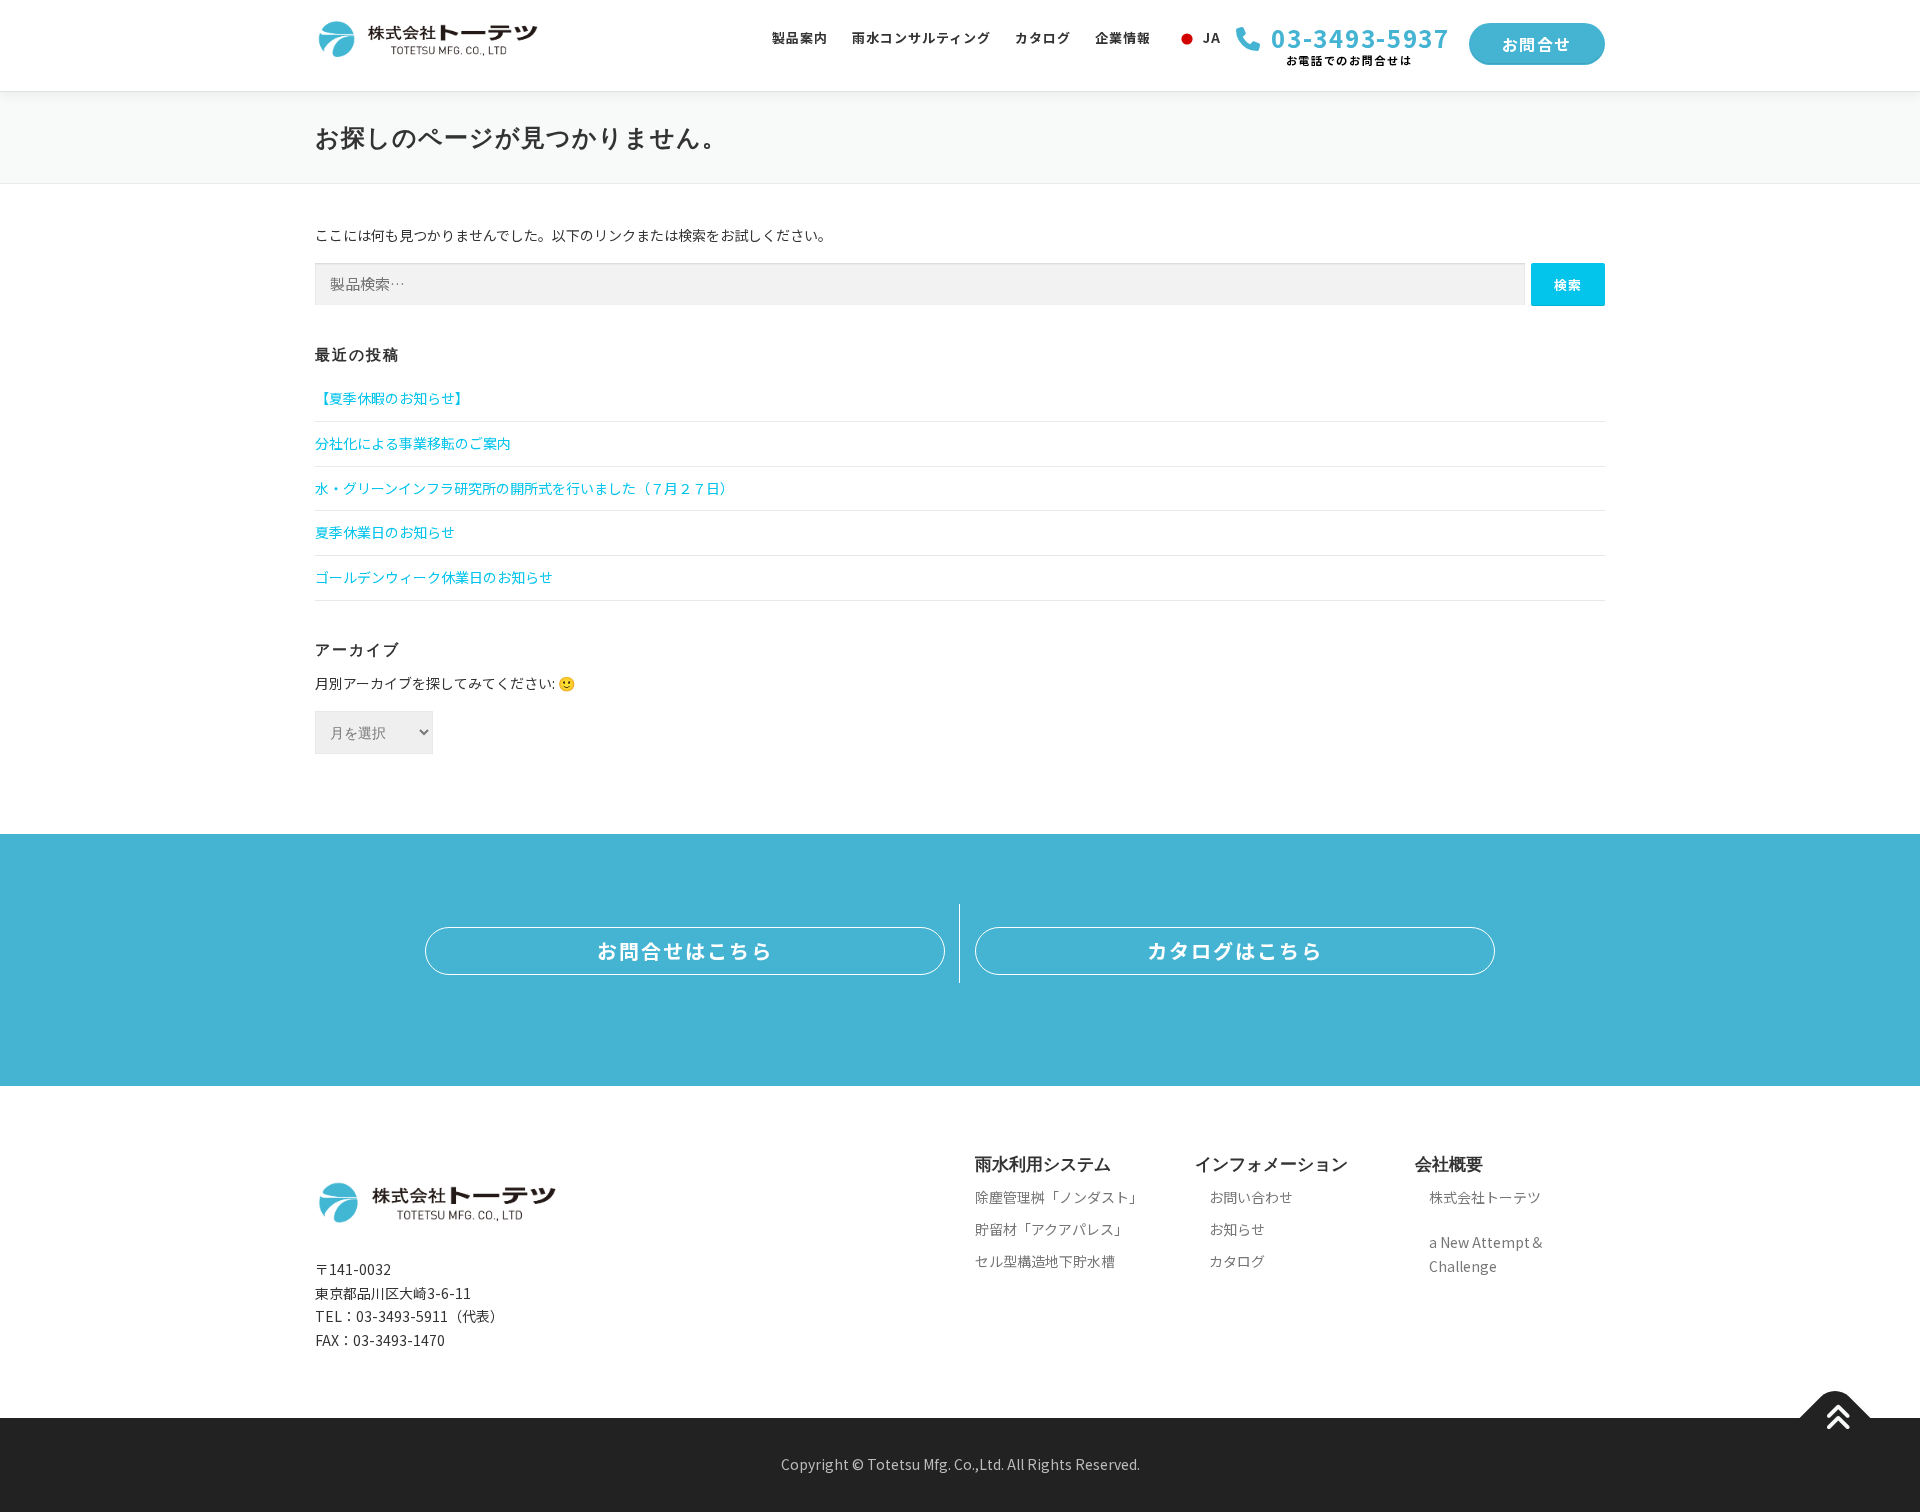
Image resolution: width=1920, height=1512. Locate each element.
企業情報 (1123, 37)
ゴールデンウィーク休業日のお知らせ (434, 577)
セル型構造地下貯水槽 (1045, 1261)
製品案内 (800, 37)
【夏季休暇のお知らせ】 (392, 398)
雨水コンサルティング (921, 37)
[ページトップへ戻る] (1835, 1418)
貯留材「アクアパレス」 (1051, 1229)
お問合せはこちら (685, 950)
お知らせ (1237, 1229)
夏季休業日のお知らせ (385, 532)
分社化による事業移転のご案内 (413, 443)
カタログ (1043, 37)
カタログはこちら (1235, 950)
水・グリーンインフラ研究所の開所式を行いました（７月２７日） (524, 488)
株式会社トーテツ (1485, 1197)
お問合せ (1537, 44)
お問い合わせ (1251, 1197)
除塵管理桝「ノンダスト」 (1059, 1197)
